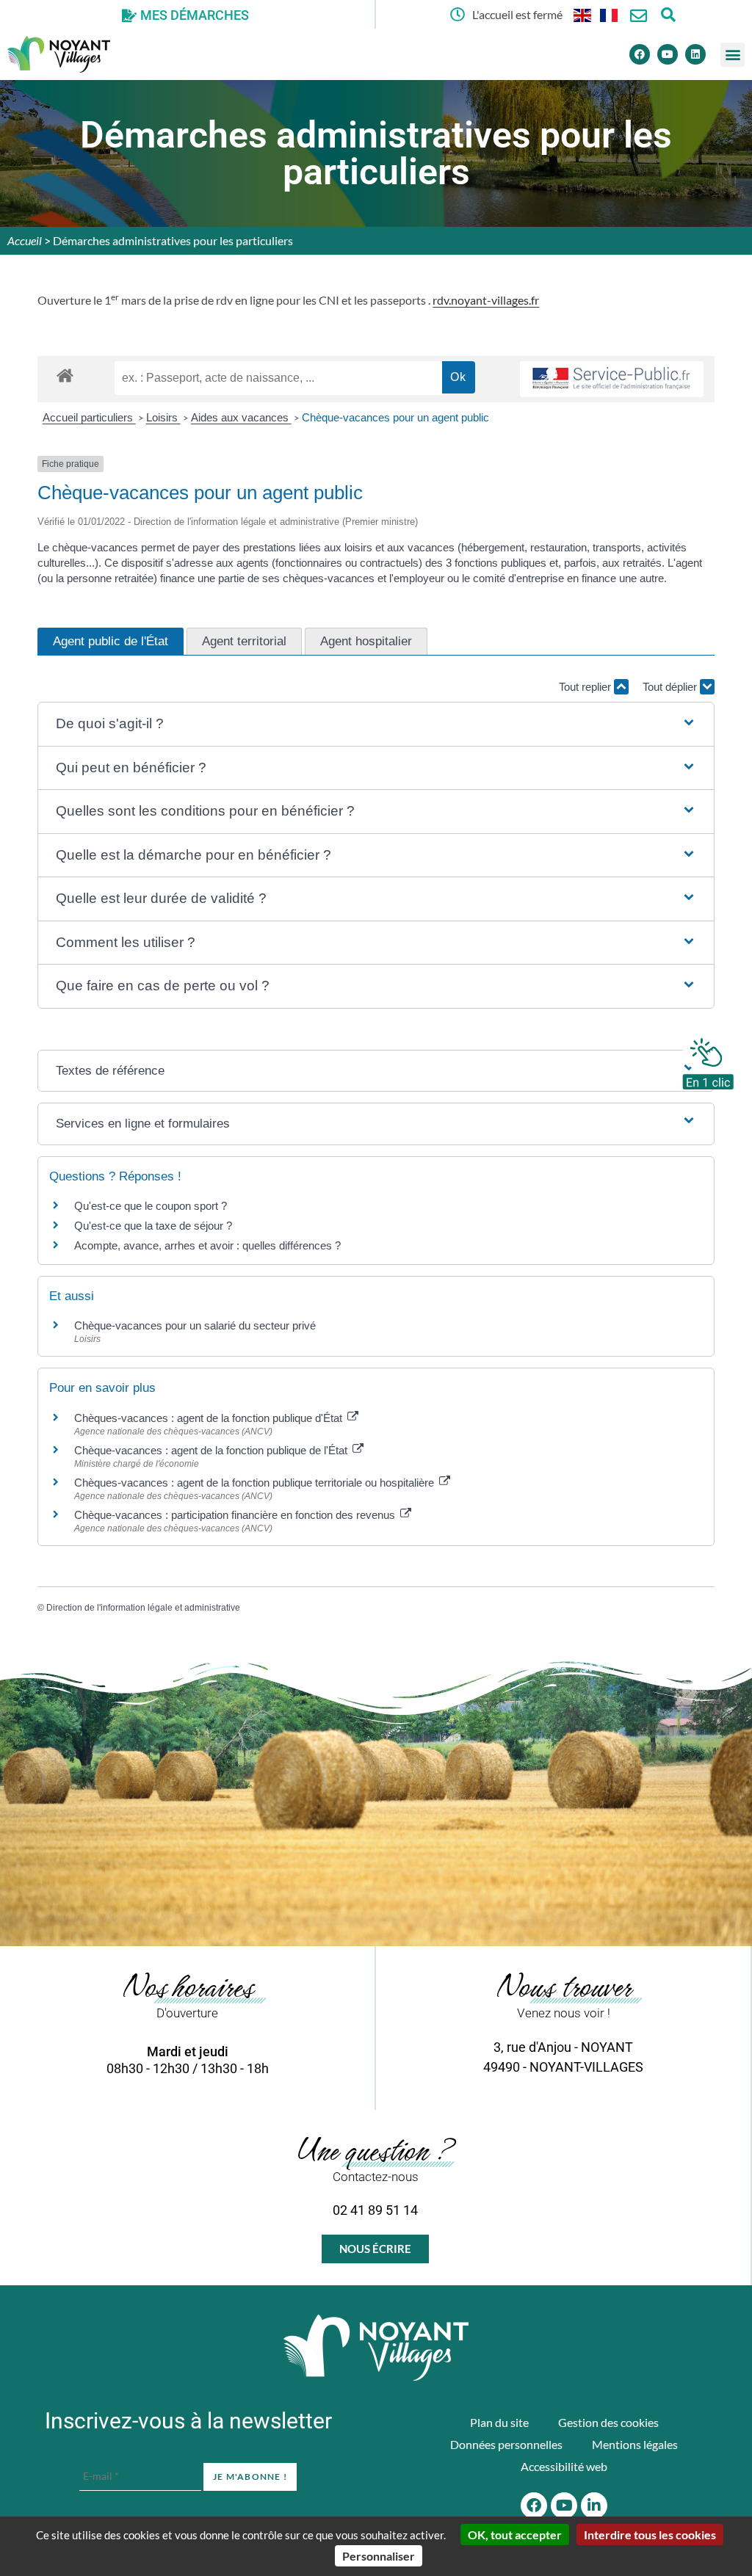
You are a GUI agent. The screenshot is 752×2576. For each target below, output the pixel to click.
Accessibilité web (564, 2466)
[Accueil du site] (376, 2348)
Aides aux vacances (241, 417)
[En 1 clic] (708, 1060)
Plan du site (499, 2422)
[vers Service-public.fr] (612, 379)
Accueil (25, 240)
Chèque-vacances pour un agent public (395, 417)
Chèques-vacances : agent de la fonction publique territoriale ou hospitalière (256, 1483)
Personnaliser (379, 2556)
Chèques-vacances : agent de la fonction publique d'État (210, 1418)
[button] (733, 55)
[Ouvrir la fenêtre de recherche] (668, 14)
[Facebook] (640, 54)
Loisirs (163, 417)
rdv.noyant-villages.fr (486, 300)
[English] (583, 14)
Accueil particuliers (89, 417)
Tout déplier (671, 687)
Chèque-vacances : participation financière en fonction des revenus (236, 1515)
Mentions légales (635, 2444)
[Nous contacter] (639, 16)
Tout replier (586, 687)
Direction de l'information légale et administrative (143, 1608)
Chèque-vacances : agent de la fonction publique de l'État (212, 1450)
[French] (610, 14)
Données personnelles (506, 2444)
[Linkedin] (695, 54)
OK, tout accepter (515, 2535)
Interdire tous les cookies (650, 2535)
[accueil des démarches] (65, 375)
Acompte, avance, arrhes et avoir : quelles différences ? (207, 1245)
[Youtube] (668, 54)
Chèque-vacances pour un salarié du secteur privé (195, 1325)
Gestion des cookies (608, 2422)
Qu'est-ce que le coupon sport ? (151, 1206)
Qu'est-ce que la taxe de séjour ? (153, 1226)
